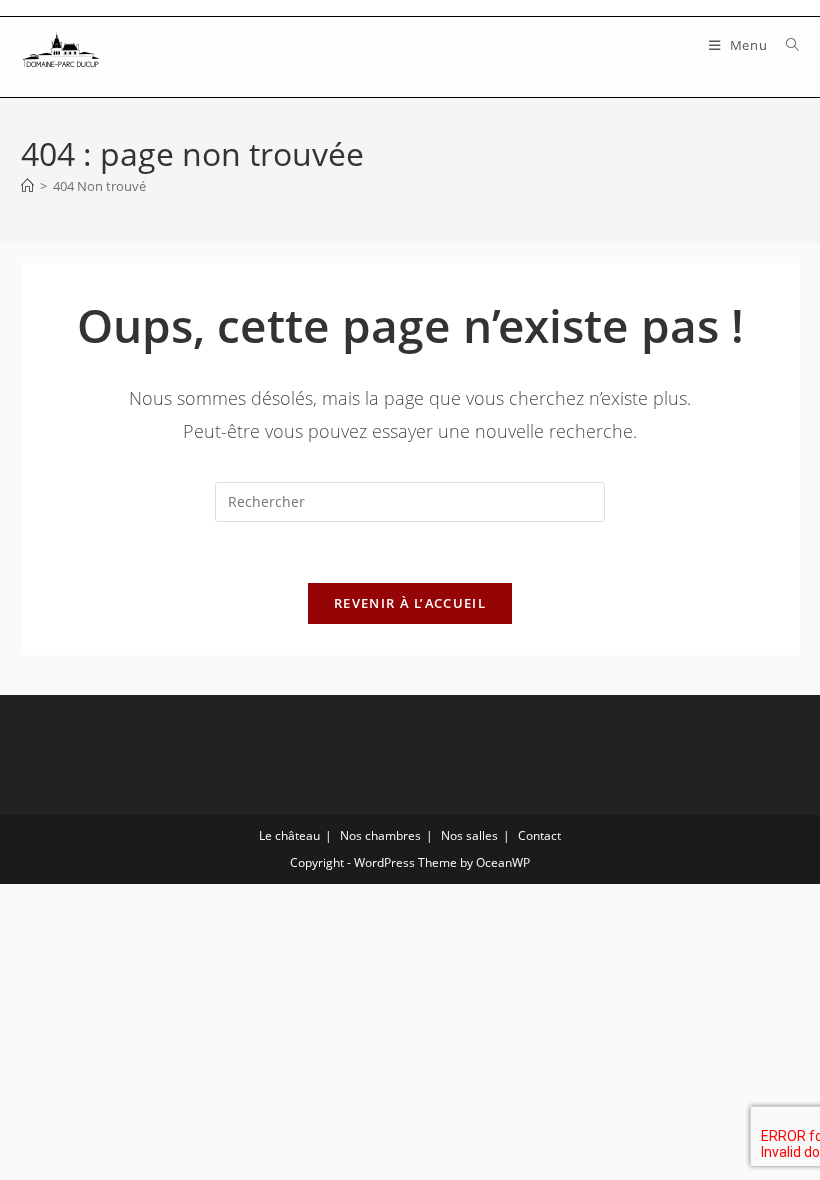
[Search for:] (785, 45)
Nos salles (469, 835)
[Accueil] (27, 186)
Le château (289, 835)
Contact (539, 835)
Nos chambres (380, 835)
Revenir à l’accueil (410, 603)
